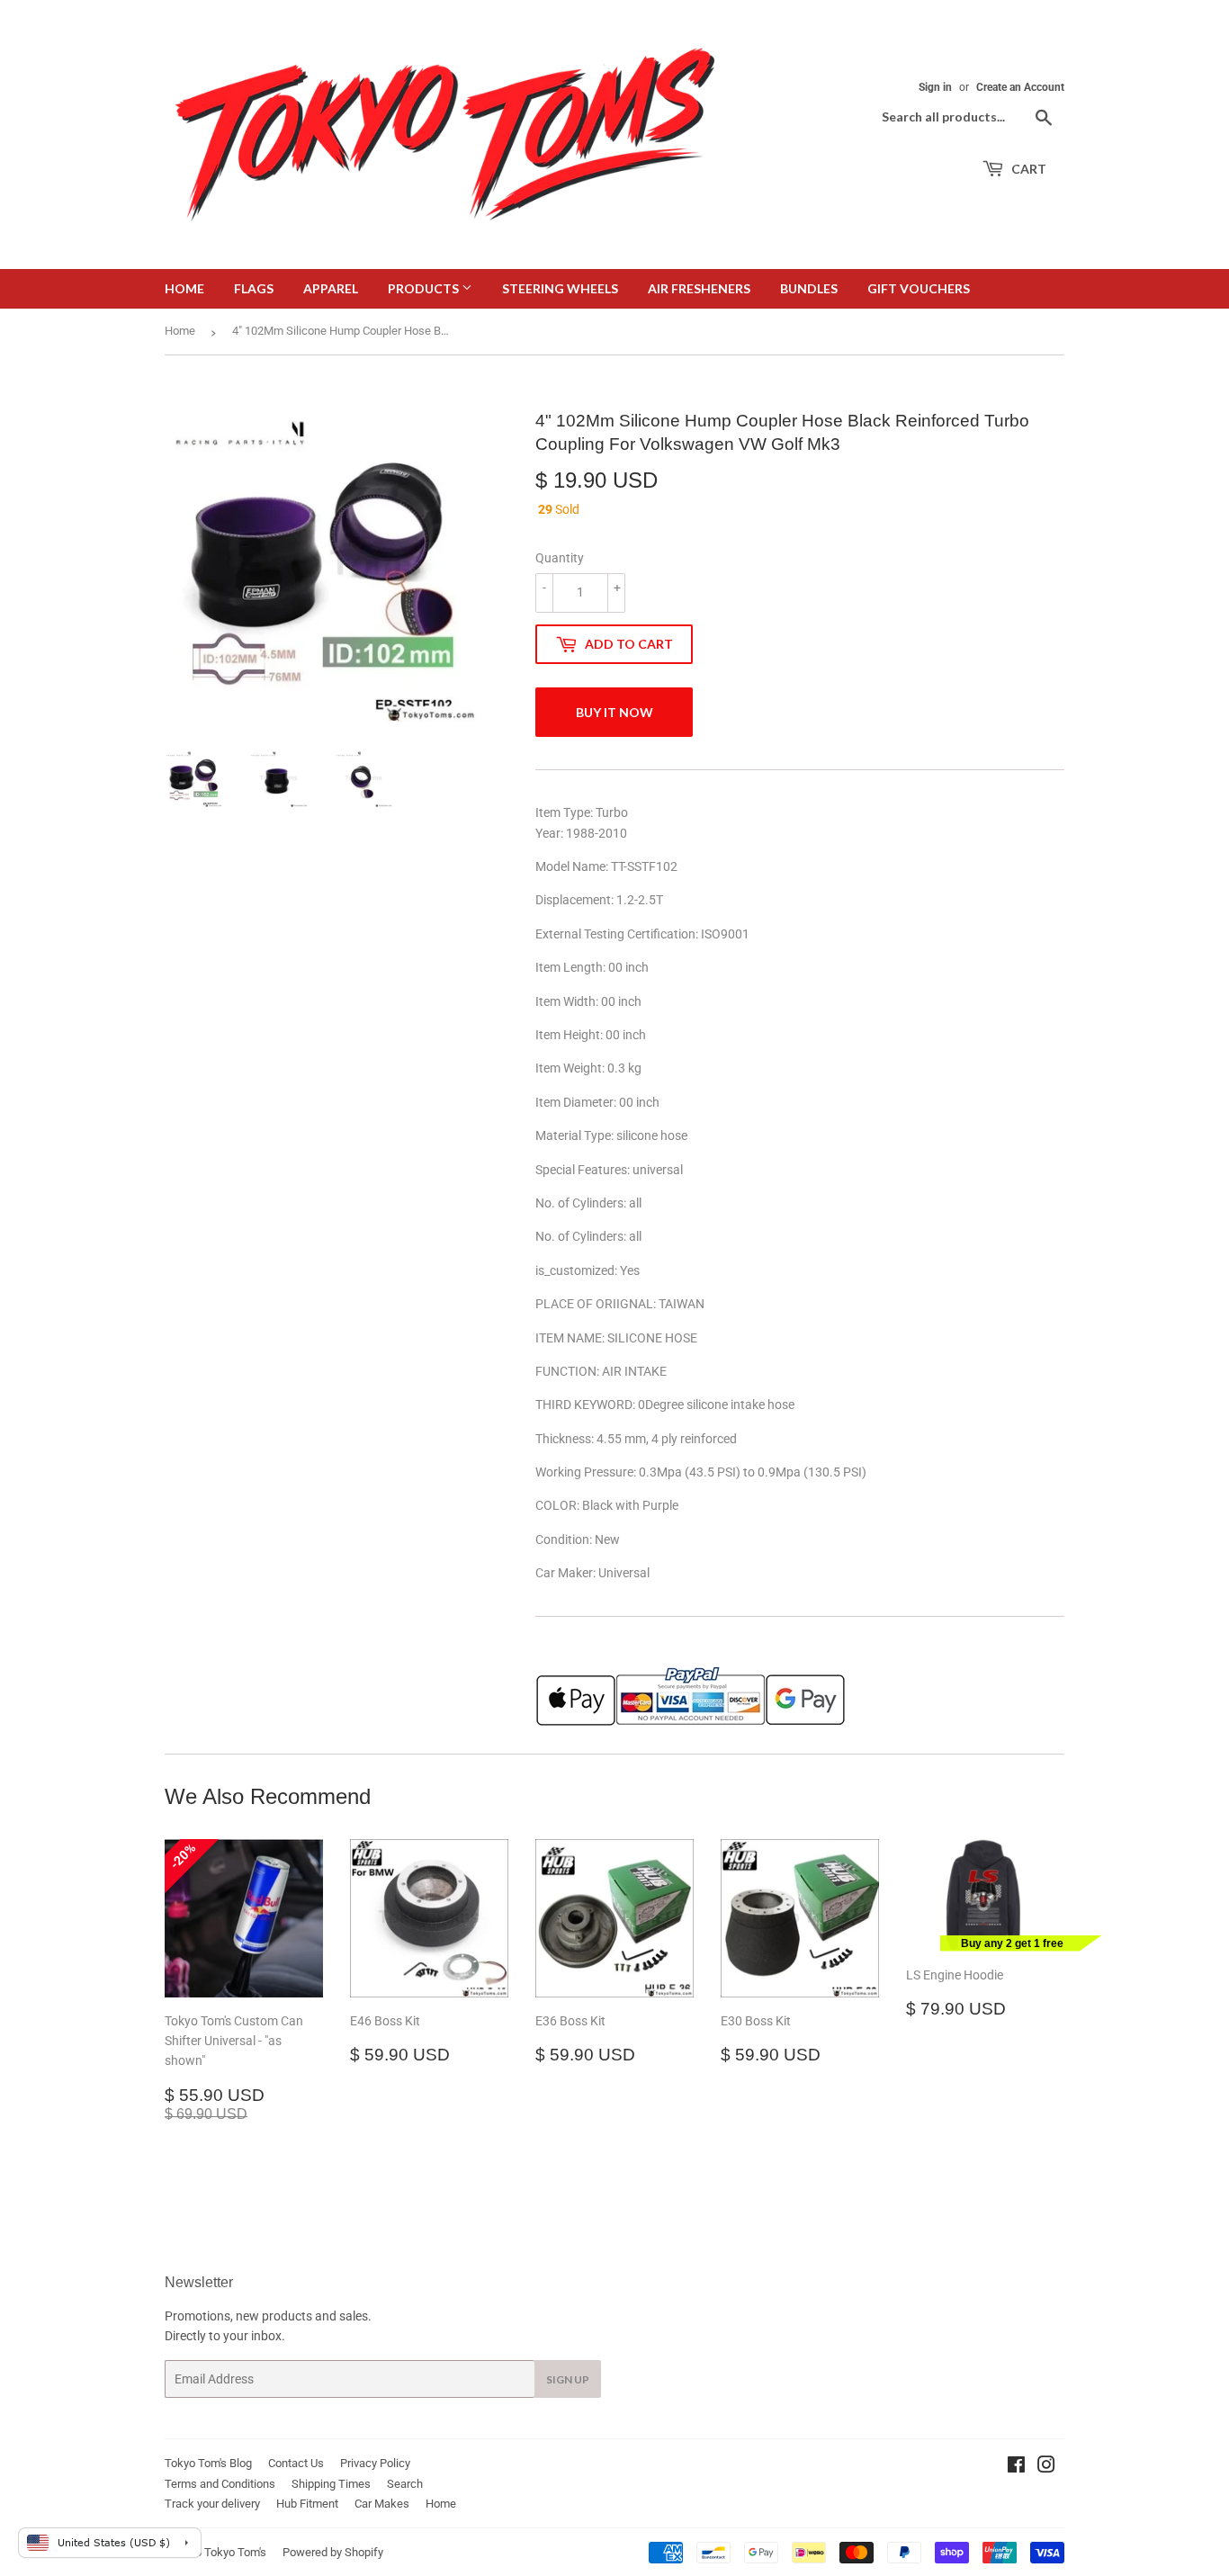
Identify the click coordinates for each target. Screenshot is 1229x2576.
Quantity (560, 558)
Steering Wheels (560, 288)
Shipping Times (331, 2484)
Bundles (809, 288)
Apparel (331, 288)
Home (184, 288)
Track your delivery (212, 2504)
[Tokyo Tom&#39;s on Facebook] (1016, 2467)
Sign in (935, 87)
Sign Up (568, 2379)
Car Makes (382, 2504)
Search (405, 2484)
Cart (1027, 169)
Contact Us (296, 2463)
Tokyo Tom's (235, 2552)
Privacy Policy (375, 2463)
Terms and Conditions (220, 2484)
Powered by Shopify (333, 2552)
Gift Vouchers (919, 288)
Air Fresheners (699, 288)
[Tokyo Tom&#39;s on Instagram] (1046, 2467)
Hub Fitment (307, 2504)
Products (425, 288)
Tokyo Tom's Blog (208, 2463)
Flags (254, 288)
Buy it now (614, 712)
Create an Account (1020, 87)
